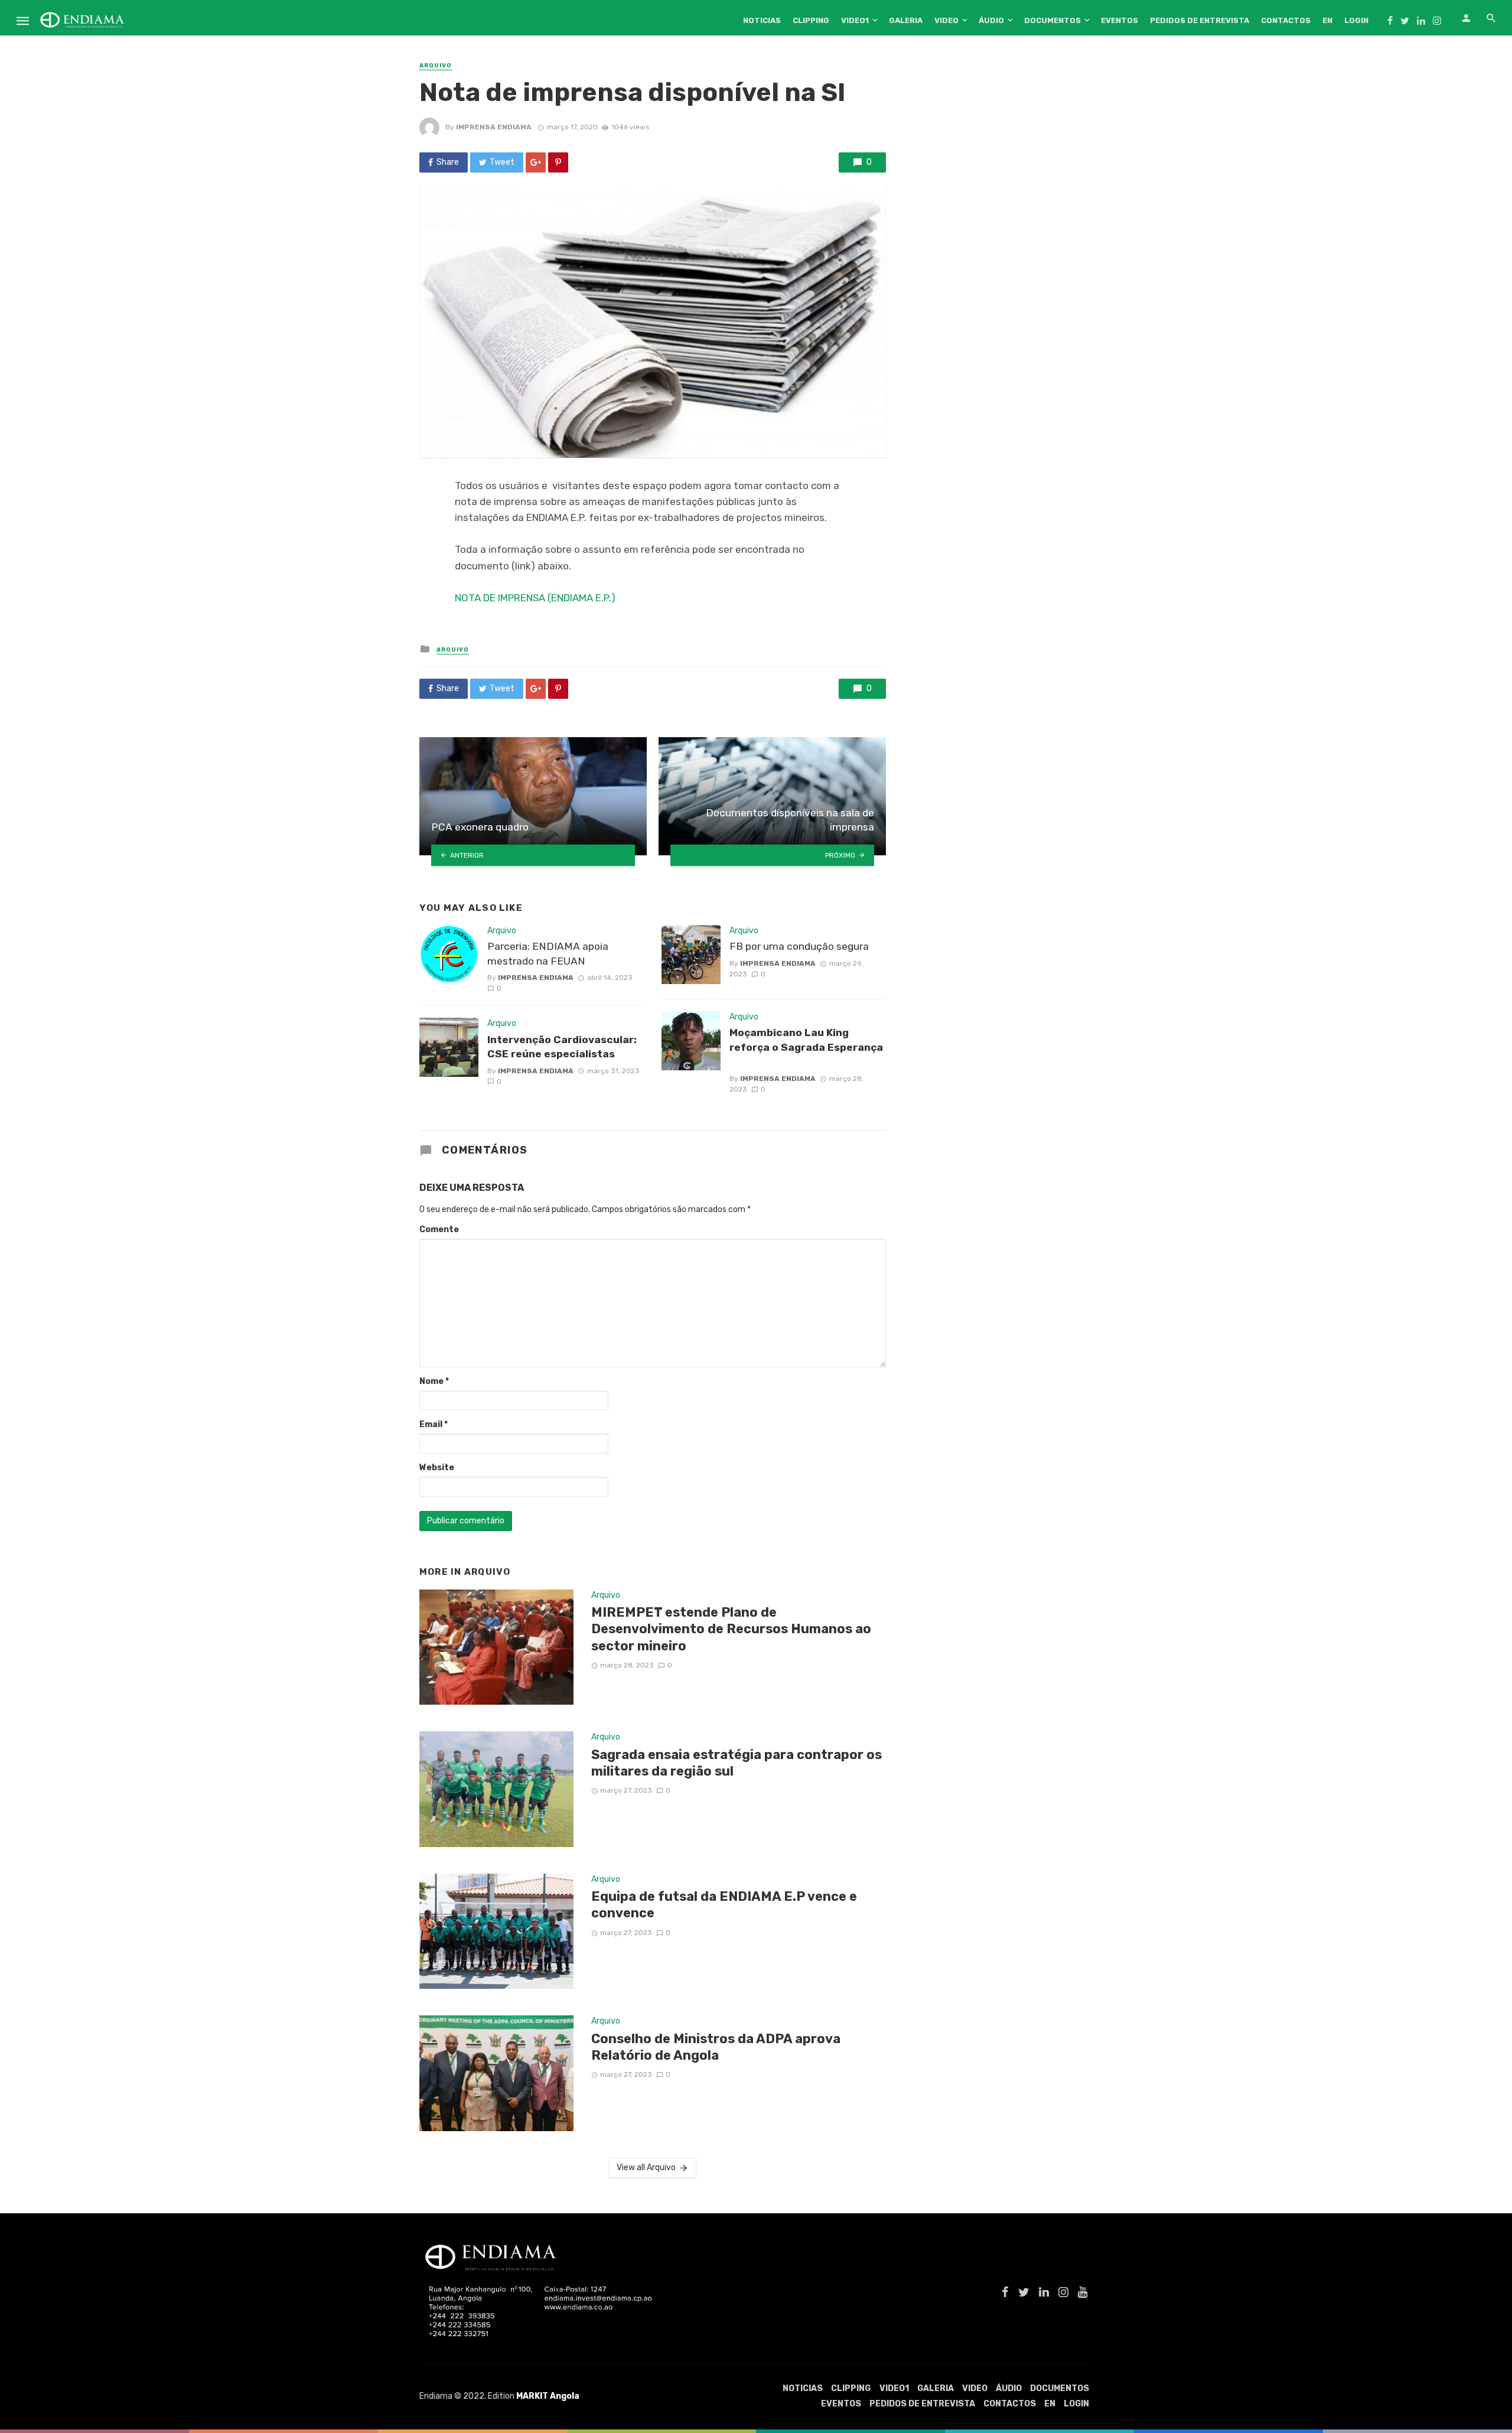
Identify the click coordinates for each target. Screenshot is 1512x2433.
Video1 (855, 20)
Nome (434, 1381)
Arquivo (436, 66)
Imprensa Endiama (494, 127)
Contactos (1286, 20)
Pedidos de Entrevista (1200, 20)
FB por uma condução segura (799, 946)
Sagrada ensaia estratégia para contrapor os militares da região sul (737, 1763)
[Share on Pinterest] (558, 162)
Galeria (906, 20)
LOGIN (1356, 20)
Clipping (811, 20)
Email (434, 1424)
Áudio (991, 20)
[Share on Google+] (536, 162)
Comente (439, 1229)
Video (946, 20)
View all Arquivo (646, 2167)
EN (1327, 20)
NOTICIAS (762, 20)
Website (437, 1468)
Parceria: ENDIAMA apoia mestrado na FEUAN (548, 954)
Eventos (1120, 20)
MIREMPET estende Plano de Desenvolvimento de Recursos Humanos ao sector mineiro (731, 1629)
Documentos (1052, 20)
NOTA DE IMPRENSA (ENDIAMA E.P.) (535, 598)
